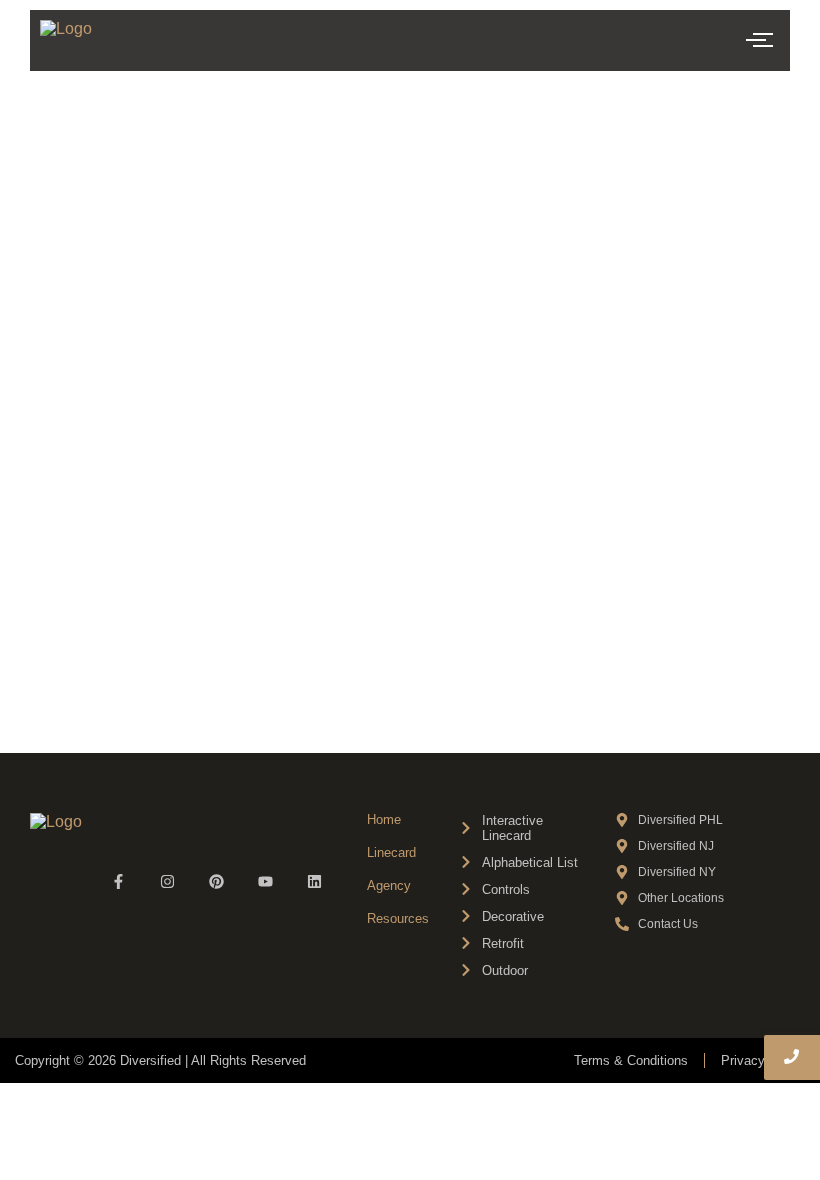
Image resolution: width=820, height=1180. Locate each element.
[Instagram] (167, 881)
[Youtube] (265, 881)
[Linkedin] (314, 881)
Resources (398, 918)
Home (384, 819)
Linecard (391, 852)
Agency (389, 885)
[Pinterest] (216, 881)
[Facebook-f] (118, 881)
